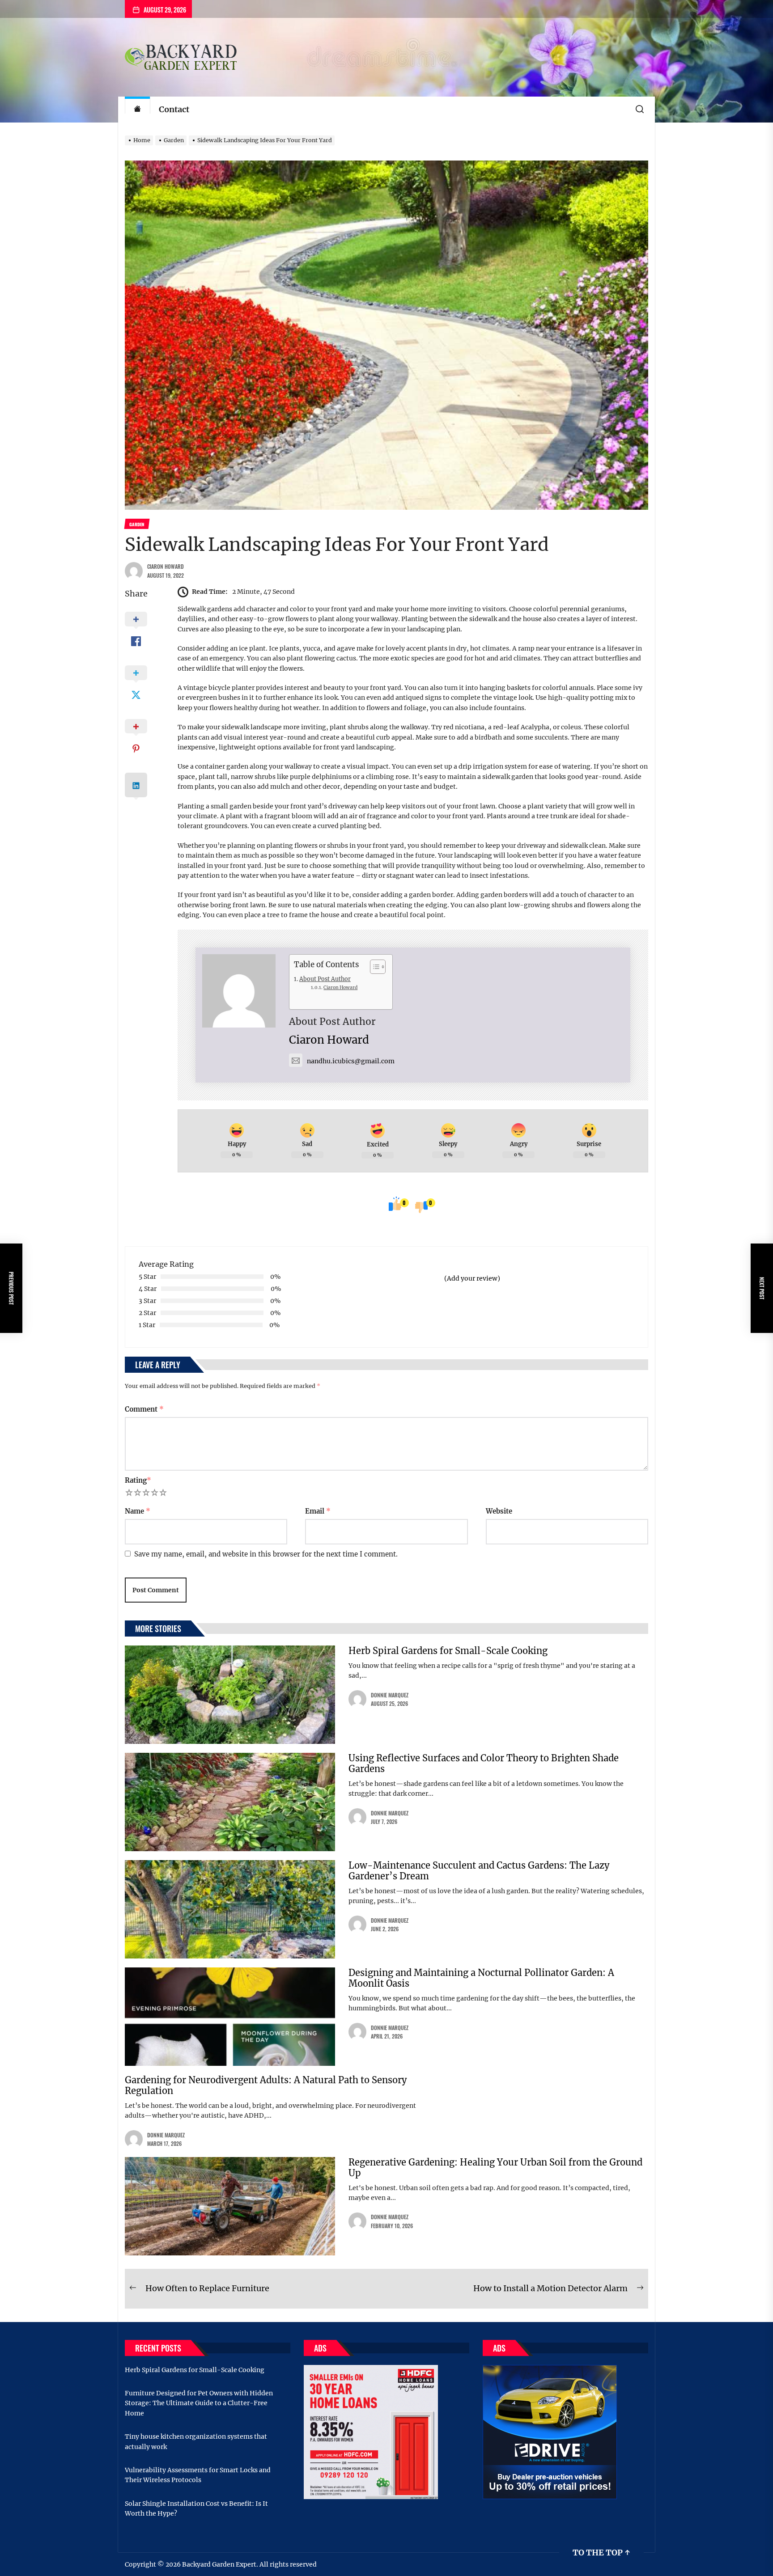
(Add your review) (472, 1278)
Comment (144, 1409)
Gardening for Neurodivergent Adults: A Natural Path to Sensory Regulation (266, 2085)
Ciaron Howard (166, 566)
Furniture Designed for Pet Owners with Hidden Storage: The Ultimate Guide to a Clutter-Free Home (199, 2403)
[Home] (137, 110)
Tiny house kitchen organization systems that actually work (196, 2441)
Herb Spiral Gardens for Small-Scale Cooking (448, 1651)
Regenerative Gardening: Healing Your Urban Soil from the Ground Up (495, 2168)
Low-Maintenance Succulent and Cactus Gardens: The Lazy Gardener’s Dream (479, 1871)
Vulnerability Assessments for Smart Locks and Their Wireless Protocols (198, 2475)
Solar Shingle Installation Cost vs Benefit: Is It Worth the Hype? (196, 2508)
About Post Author (325, 979)
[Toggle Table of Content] (373, 967)
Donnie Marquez (390, 1695)
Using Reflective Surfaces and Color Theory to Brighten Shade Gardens (484, 1763)
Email (318, 1511)
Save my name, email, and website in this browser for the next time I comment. (266, 1554)
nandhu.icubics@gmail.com (351, 1061)
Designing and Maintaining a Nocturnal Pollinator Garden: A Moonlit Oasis (481, 1978)
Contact (174, 109)
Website (499, 1511)
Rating (138, 1480)
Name (138, 1511)
